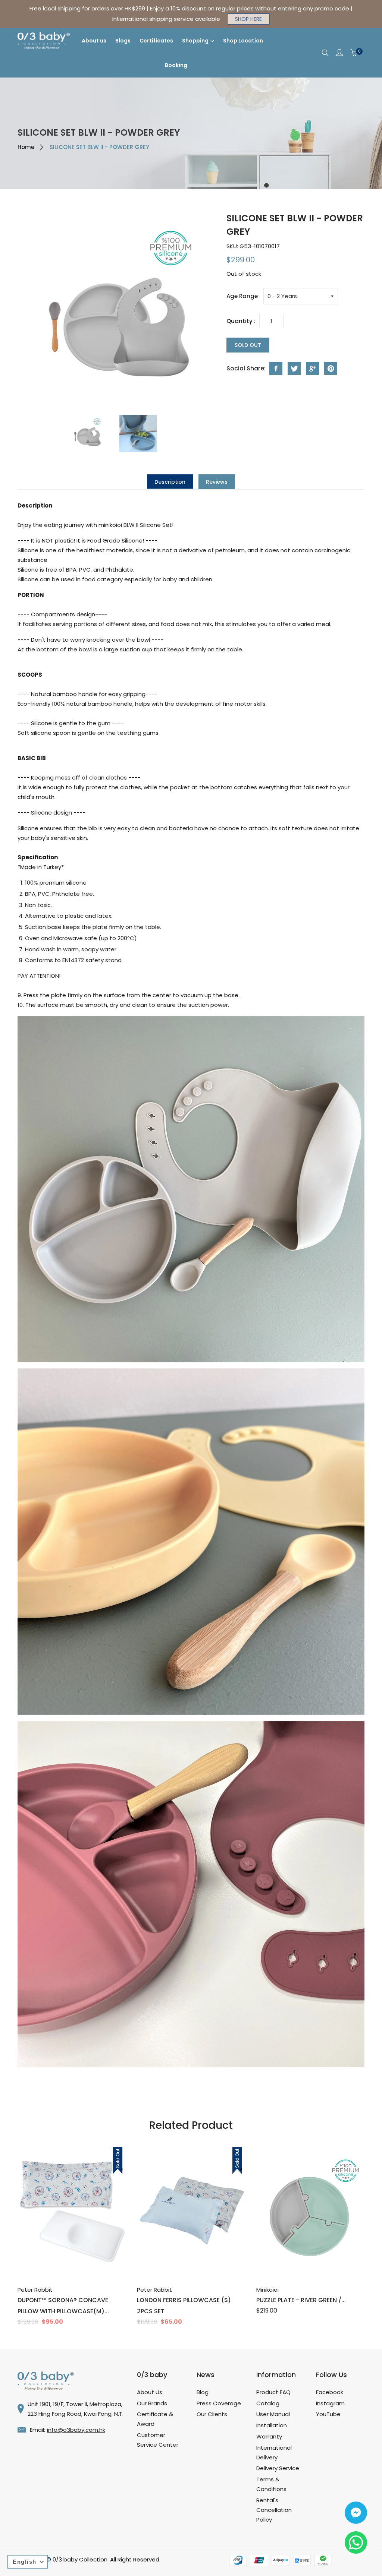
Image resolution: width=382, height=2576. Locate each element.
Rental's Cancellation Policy (274, 2510)
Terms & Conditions (271, 2484)
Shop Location (243, 41)
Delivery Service (278, 2468)
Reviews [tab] (217, 482)
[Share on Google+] (312, 368)
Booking (176, 65)
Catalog (268, 2403)
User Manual (273, 2414)
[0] (354, 53)
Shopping (195, 41)
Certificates (156, 41)
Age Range (242, 296)
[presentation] (91, 433)
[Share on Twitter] (294, 368)
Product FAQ (273, 2392)
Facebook (330, 2392)
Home (26, 147)
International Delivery (274, 2452)
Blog (203, 2392)
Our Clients (212, 2414)
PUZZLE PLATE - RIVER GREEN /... (301, 2300)
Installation (272, 2425)
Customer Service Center (158, 2440)
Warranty (269, 2436)
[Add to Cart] (63, 2259)
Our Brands (152, 2403)
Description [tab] (170, 482)
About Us (150, 2392)
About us (94, 41)
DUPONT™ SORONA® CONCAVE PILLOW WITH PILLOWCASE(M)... (63, 2306)
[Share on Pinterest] (331, 368)
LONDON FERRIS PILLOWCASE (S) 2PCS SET (184, 2306)
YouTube (328, 2414)
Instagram (330, 2403)
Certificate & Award (155, 2419)
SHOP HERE (248, 19)
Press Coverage (219, 2403)
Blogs (123, 41)
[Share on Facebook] (276, 368)
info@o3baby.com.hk (76, 2430)
